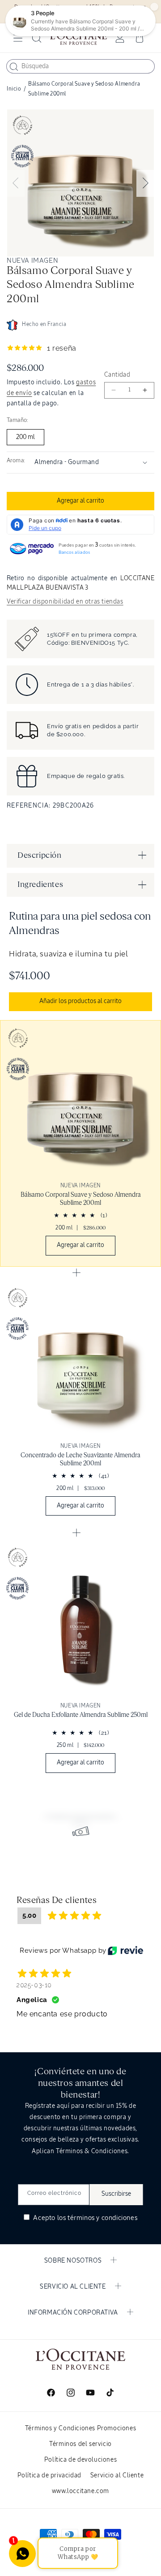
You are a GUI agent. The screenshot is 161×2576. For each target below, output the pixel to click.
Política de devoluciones (80, 2460)
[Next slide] (145, 183)
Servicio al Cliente (117, 2476)
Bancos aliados (74, 552)
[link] (80, 1143)
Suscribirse (116, 2194)
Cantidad (117, 375)
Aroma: (16, 461)
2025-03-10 (34, 1985)
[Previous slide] (16, 183)
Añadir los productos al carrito (80, 1001)
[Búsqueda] (14, 67)
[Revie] (125, 1950)
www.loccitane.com (80, 2491)
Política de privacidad (49, 2476)
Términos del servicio (80, 2444)
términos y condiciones (102, 2218)
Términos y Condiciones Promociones (80, 2428)
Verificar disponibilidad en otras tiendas (65, 602)
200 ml (25, 437)
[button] (18, 38)
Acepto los (85, 2218)
